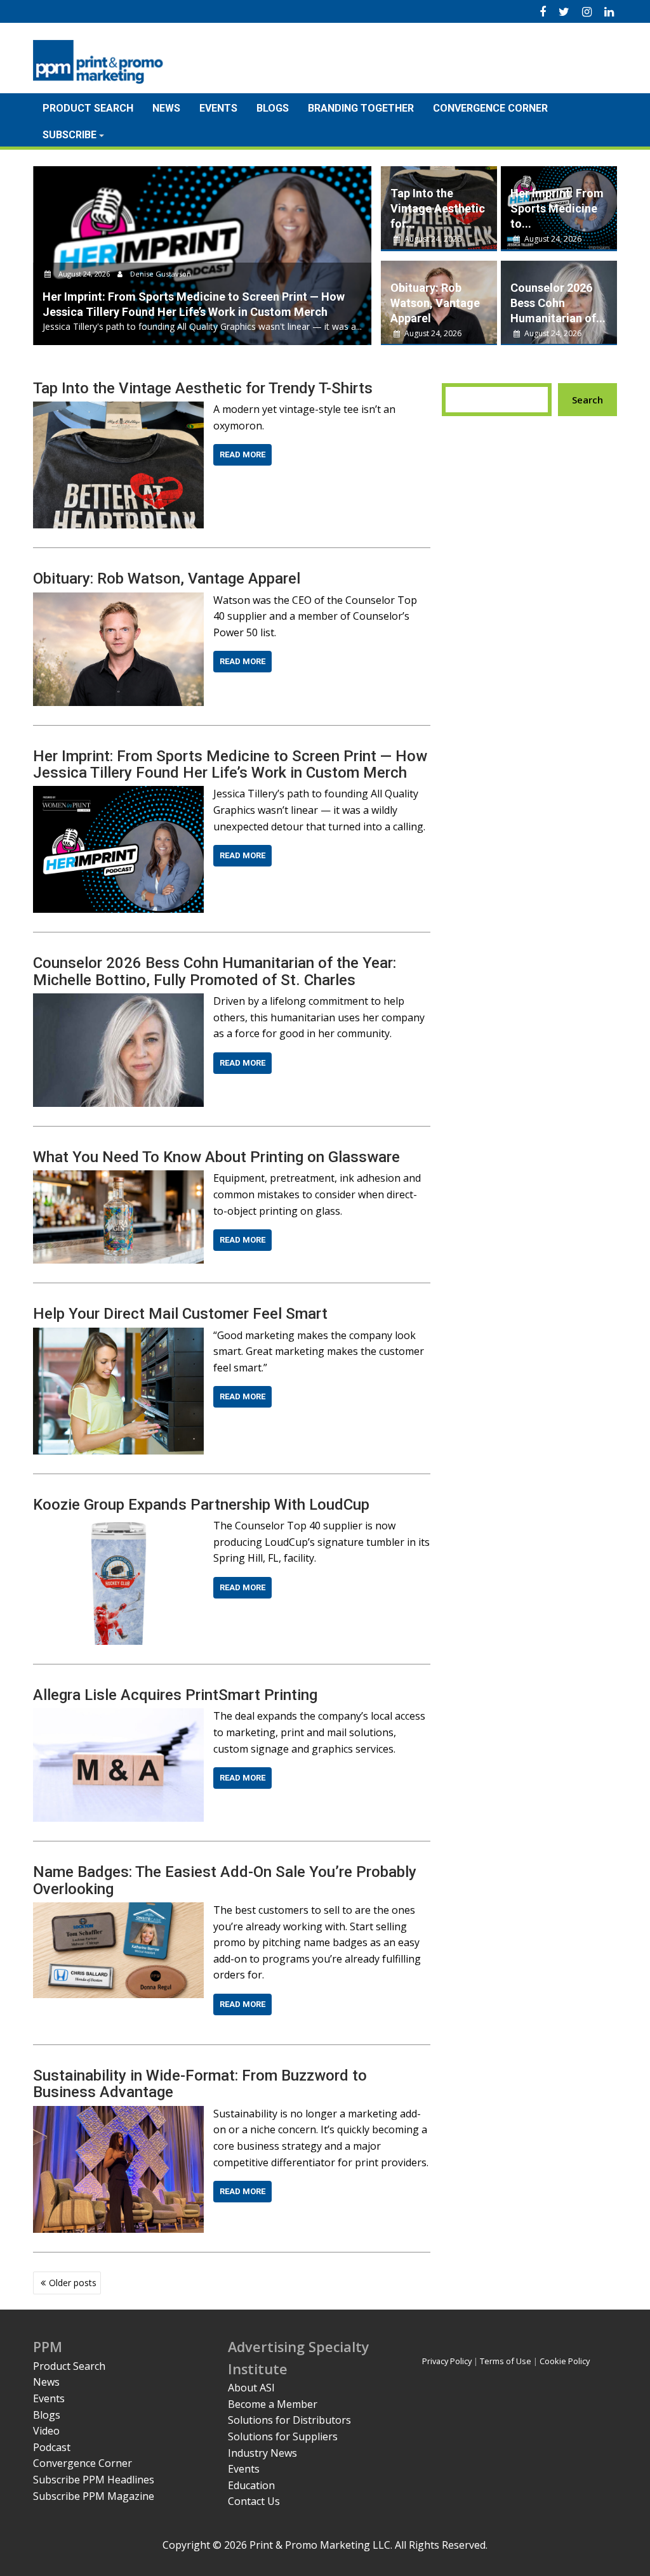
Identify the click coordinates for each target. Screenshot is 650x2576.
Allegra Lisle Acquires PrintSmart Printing (175, 1695)
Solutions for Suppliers (283, 2436)
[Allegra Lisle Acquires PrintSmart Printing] (118, 1716)
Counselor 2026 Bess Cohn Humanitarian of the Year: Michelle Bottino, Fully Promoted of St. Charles (215, 971)
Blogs (273, 108)
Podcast (52, 2447)
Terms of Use (506, 2361)
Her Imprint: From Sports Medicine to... (557, 208)
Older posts (73, 2283)
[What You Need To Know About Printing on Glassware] (118, 1178)
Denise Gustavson (160, 274)
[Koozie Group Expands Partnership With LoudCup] (118, 1526)
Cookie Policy (565, 2361)
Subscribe (70, 135)
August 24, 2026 (84, 274)
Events (218, 108)
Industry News (262, 2453)
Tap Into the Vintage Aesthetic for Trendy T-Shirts (203, 388)
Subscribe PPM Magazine (94, 2496)
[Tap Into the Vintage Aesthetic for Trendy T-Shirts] (118, 409)
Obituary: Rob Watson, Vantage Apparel (435, 303)
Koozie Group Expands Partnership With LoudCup (201, 1505)
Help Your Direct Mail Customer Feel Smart (180, 1314)
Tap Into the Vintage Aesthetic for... (438, 208)
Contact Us (254, 2501)
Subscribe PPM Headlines (94, 2480)
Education (251, 2485)
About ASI (251, 2388)
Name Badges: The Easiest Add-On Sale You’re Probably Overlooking (225, 1880)
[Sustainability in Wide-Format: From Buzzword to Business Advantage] (118, 2114)
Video (46, 2431)
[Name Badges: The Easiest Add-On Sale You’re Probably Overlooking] (118, 1910)
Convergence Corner (490, 108)
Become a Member (273, 2404)
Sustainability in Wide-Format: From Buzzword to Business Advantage (200, 2084)
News (166, 108)
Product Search (88, 108)
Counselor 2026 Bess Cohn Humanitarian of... (558, 303)
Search (587, 400)
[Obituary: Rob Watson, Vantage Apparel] (118, 600)
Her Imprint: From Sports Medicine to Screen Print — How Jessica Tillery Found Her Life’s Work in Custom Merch (230, 764)
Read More (242, 454)
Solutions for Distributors (289, 2420)
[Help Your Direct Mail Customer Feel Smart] (118, 1335)
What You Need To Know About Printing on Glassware (216, 1157)
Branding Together (361, 108)
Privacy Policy (447, 2361)
